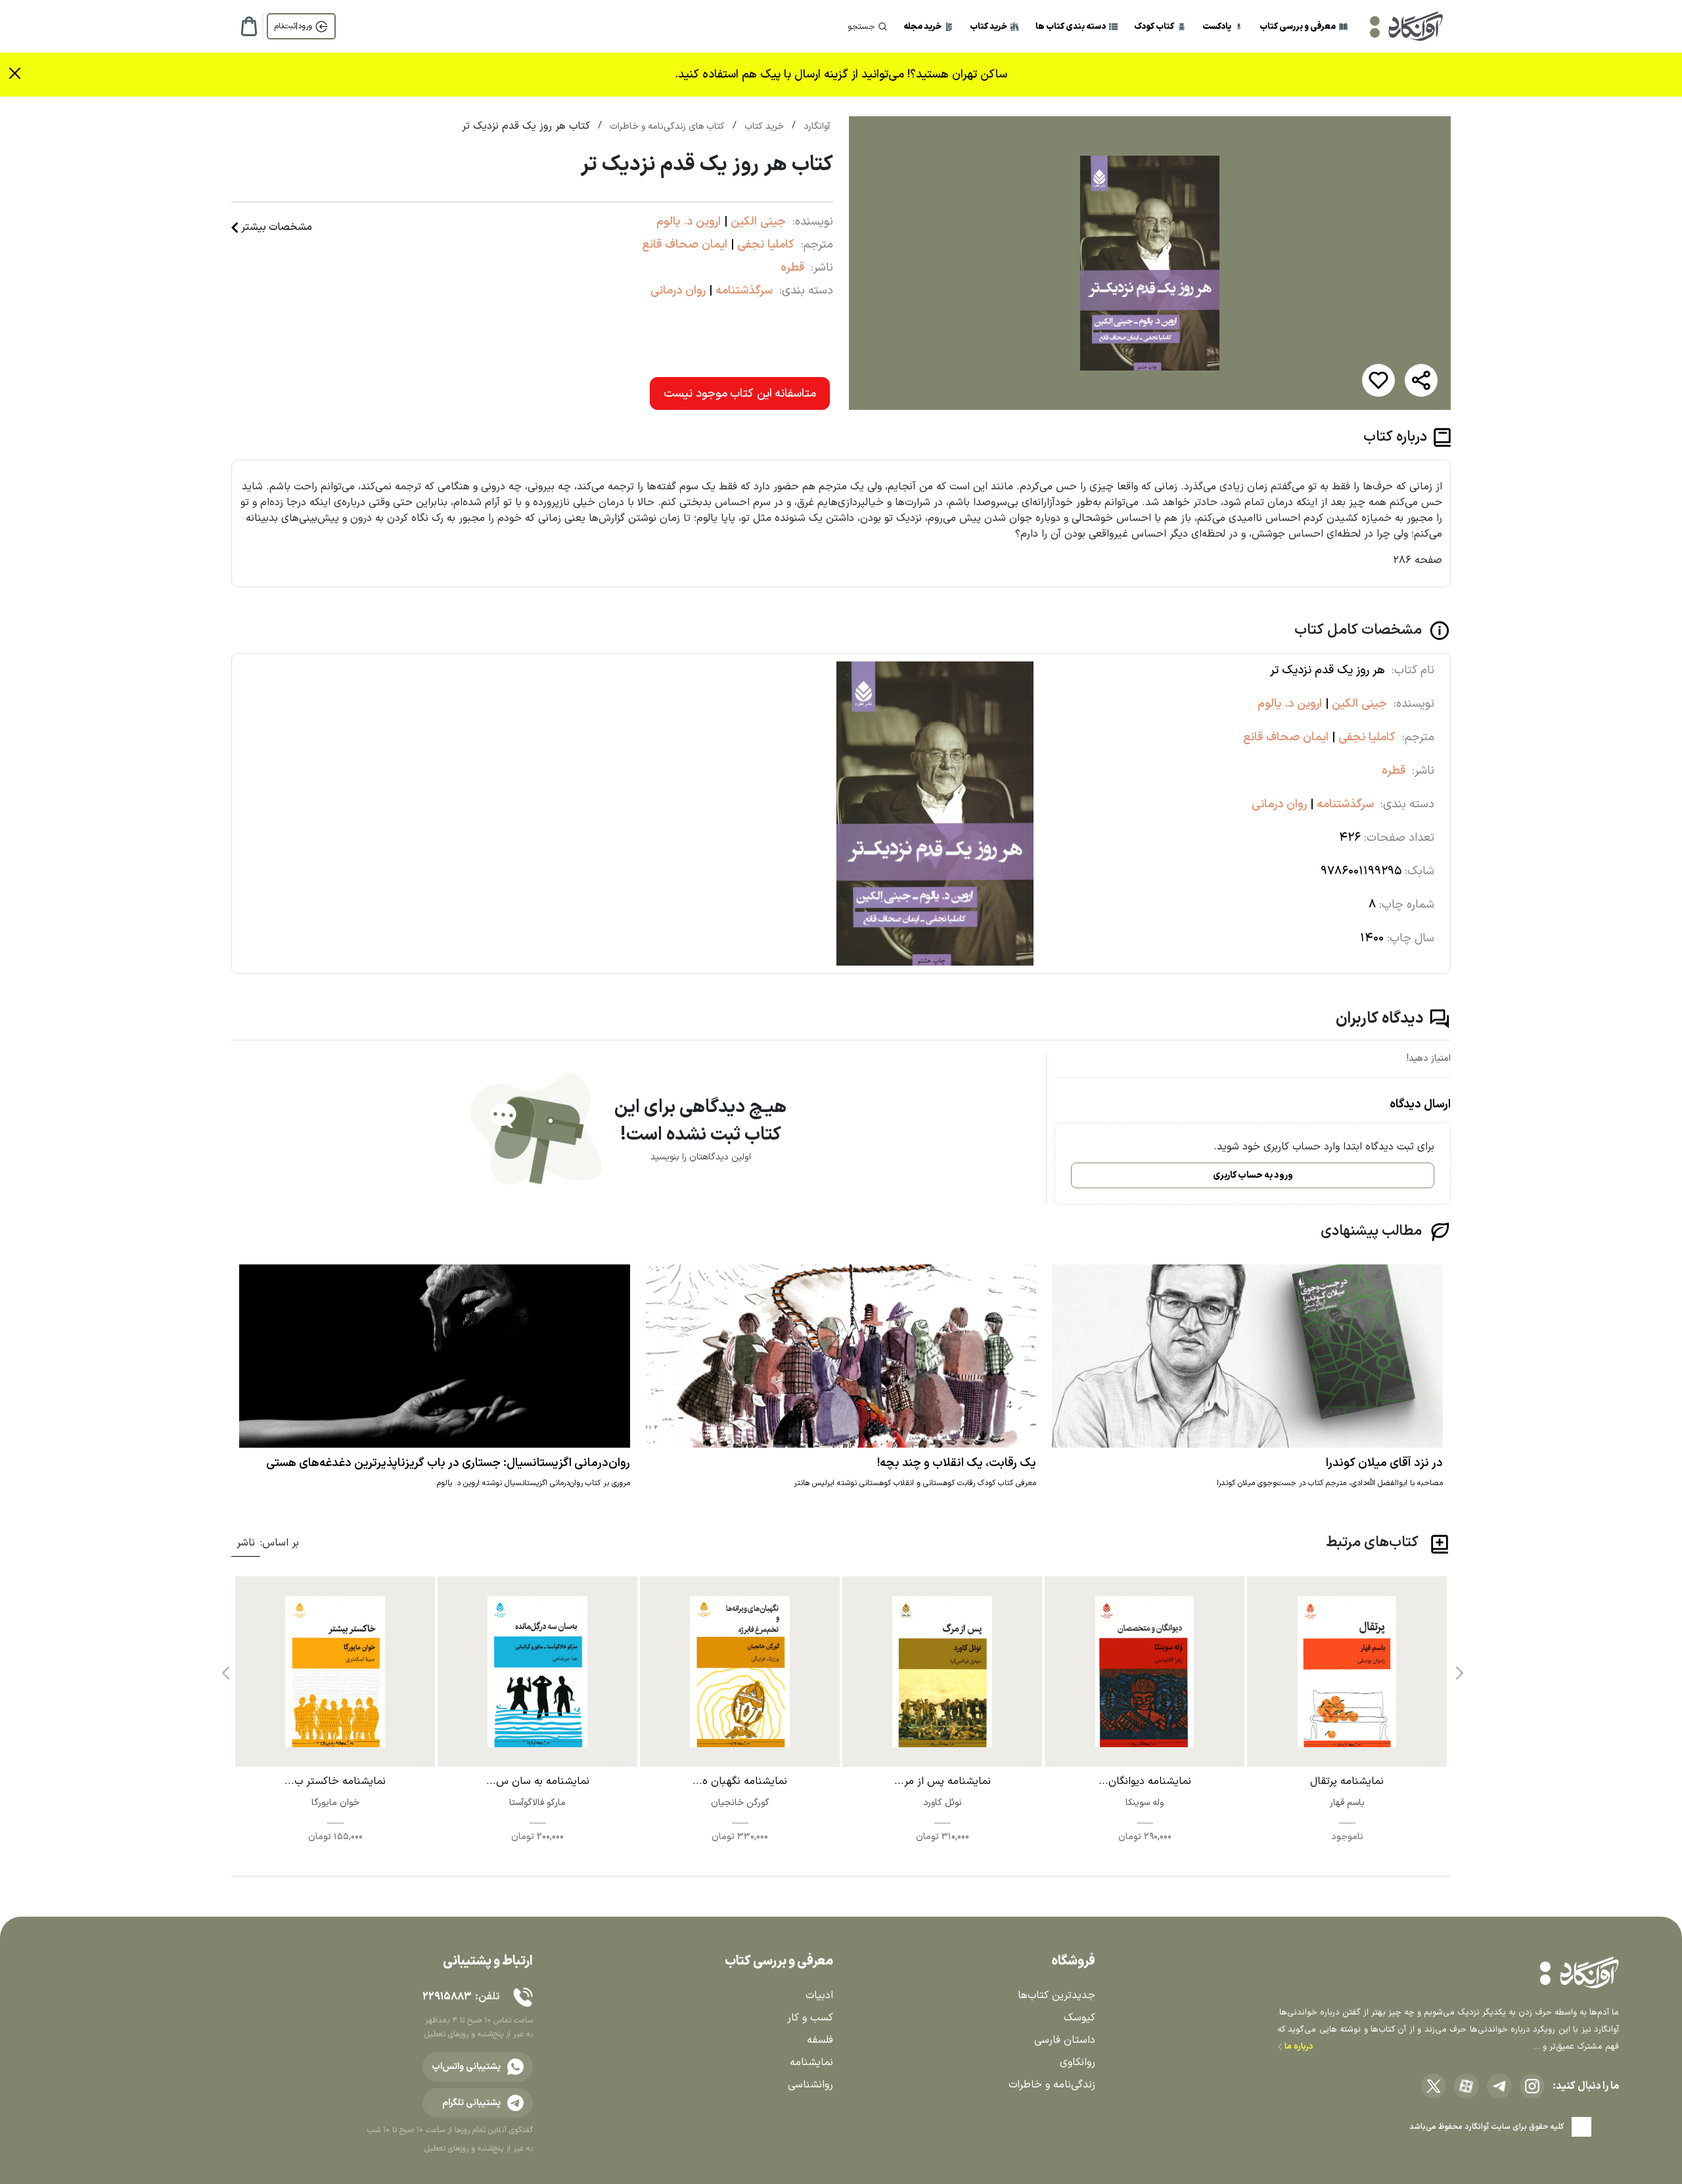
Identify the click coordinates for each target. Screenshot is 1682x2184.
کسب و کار (810, 2018)
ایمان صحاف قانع (685, 245)
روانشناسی (810, 2085)
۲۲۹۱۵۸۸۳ (447, 1997)
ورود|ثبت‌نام (293, 26)
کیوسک (1080, 2018)
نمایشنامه (811, 2062)
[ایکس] (1434, 2086)
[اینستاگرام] (1532, 2086)
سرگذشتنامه (742, 291)
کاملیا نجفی (764, 245)
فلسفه (820, 2040)
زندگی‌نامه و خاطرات (1052, 2085)
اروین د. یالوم (689, 222)
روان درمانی (678, 291)
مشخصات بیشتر (277, 227)
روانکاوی (1078, 2062)
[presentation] (1458, 1668)
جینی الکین (757, 222)
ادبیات (819, 1995)
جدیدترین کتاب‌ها (1057, 1995)
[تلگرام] (1499, 2086)
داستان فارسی (1065, 2040)
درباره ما (1298, 2047)
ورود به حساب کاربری (1253, 1175)
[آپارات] (1466, 2086)
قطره (792, 268)
